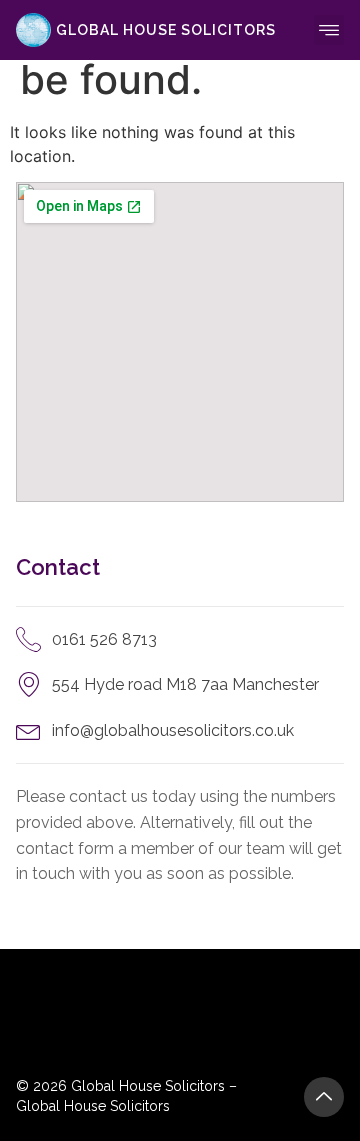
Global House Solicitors (166, 30)
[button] (329, 30)
